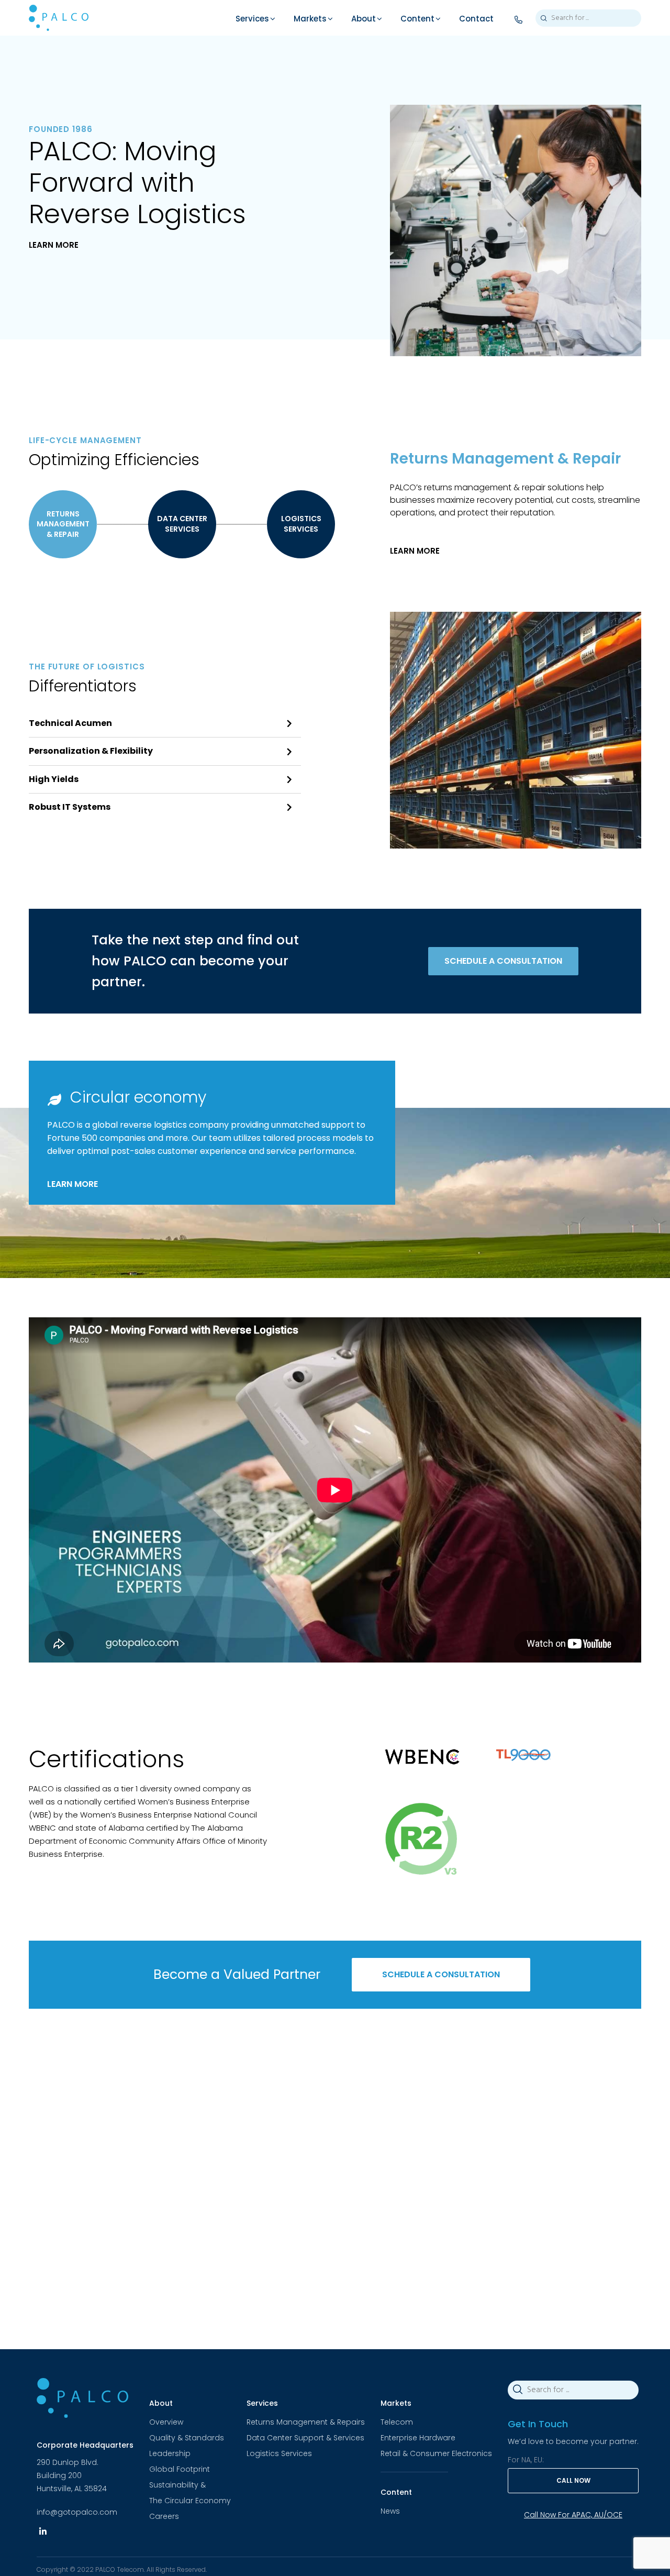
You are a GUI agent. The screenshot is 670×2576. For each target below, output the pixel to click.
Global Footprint (180, 2469)
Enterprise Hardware (418, 2438)
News (390, 2511)
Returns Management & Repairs (306, 2422)
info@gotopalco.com (77, 2512)
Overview (166, 2422)
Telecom (397, 2422)
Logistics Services (279, 2453)
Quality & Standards (187, 2438)
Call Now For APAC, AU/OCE (573, 2515)
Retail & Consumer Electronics (436, 2453)
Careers (164, 2516)
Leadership (170, 2453)
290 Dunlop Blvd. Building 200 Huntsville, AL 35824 (72, 2475)
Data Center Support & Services (305, 2438)
